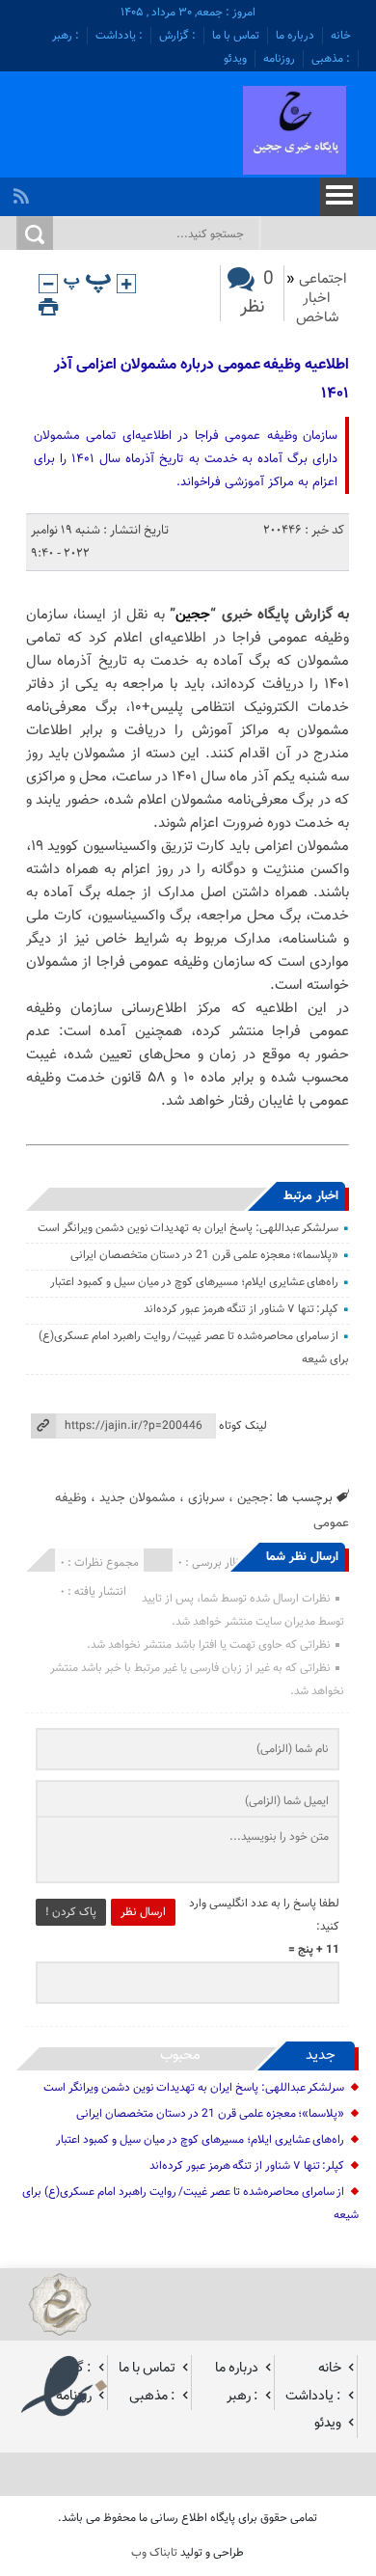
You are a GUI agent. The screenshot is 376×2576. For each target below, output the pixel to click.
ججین (193, 615)
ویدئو (235, 59)
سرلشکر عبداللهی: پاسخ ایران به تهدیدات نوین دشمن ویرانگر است (188, 1228)
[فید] (24, 191)
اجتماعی (323, 279)
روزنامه (279, 59)
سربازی (206, 1498)
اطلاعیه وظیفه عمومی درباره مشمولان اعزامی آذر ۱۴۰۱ (201, 380)
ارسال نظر (143, 1912)
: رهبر (66, 36)
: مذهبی (331, 59)
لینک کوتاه (243, 1426)
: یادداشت (119, 36)
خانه (341, 36)
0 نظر (257, 293)
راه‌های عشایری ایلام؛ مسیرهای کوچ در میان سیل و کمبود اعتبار (194, 1282)
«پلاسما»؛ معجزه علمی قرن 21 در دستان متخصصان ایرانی (204, 1255)
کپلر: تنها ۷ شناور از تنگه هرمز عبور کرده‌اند (241, 1309)
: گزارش (177, 36)
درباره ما (295, 36)
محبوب (180, 2055)
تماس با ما (236, 36)
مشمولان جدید (137, 1498)
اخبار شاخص (317, 308)
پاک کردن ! (71, 1912)
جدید (321, 2055)
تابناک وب (154, 2553)
